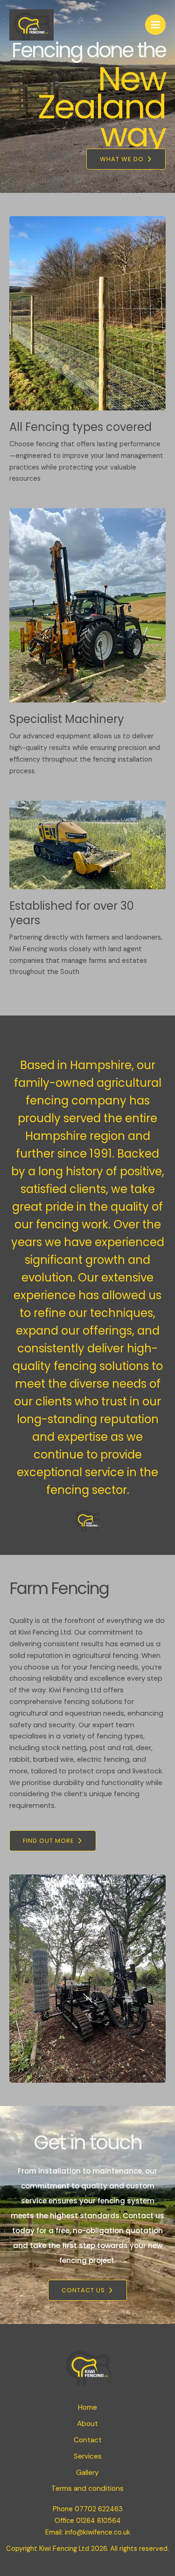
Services (88, 2456)
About (87, 2424)
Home (87, 2407)
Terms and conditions (87, 2488)
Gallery (87, 2473)
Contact (88, 2440)
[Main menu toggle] (155, 25)
